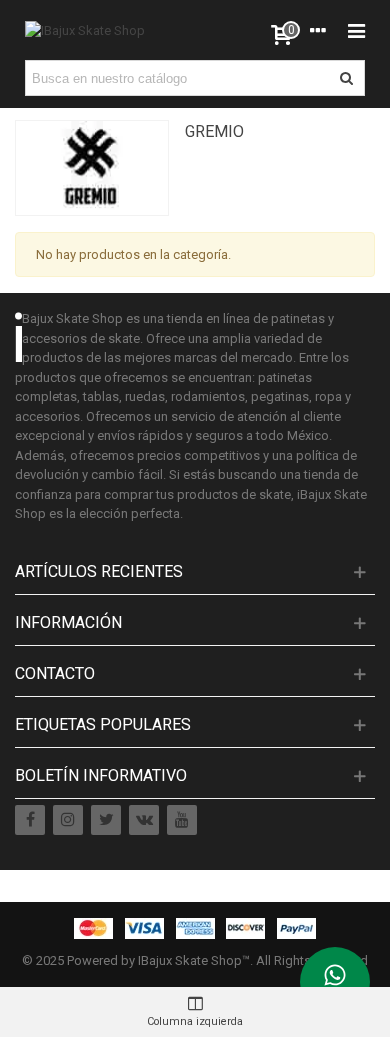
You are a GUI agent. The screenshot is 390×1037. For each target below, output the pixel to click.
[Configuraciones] (318, 30)
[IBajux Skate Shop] (85, 30)
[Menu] (356, 30)
